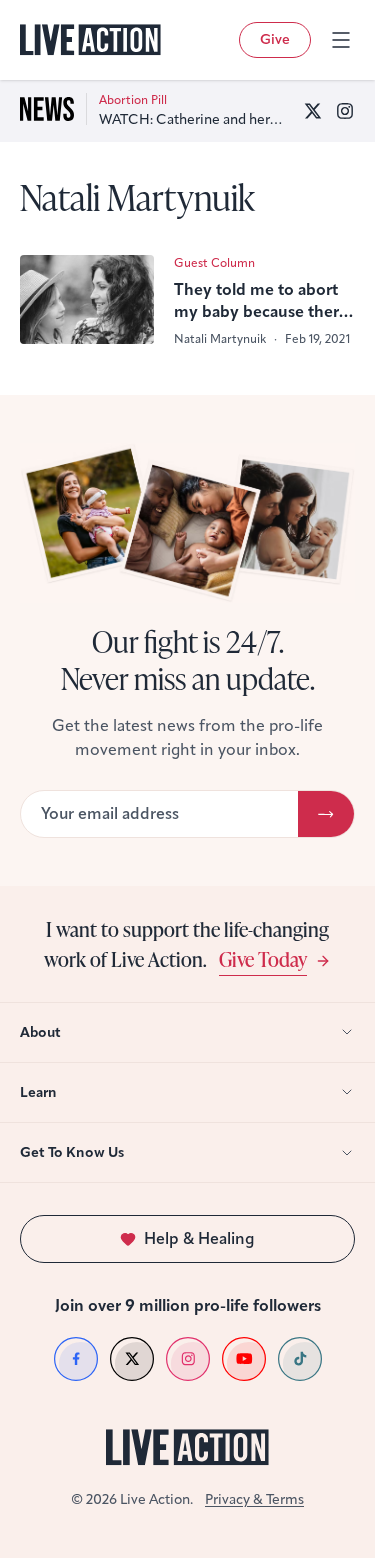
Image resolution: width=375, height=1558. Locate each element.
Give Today (263, 958)
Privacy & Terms (254, 1499)
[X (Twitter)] (313, 111)
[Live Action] (90, 40)
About (40, 1032)
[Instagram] (345, 111)
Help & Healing (199, 1238)
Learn (38, 1092)
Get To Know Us (72, 1152)
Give (275, 39)
